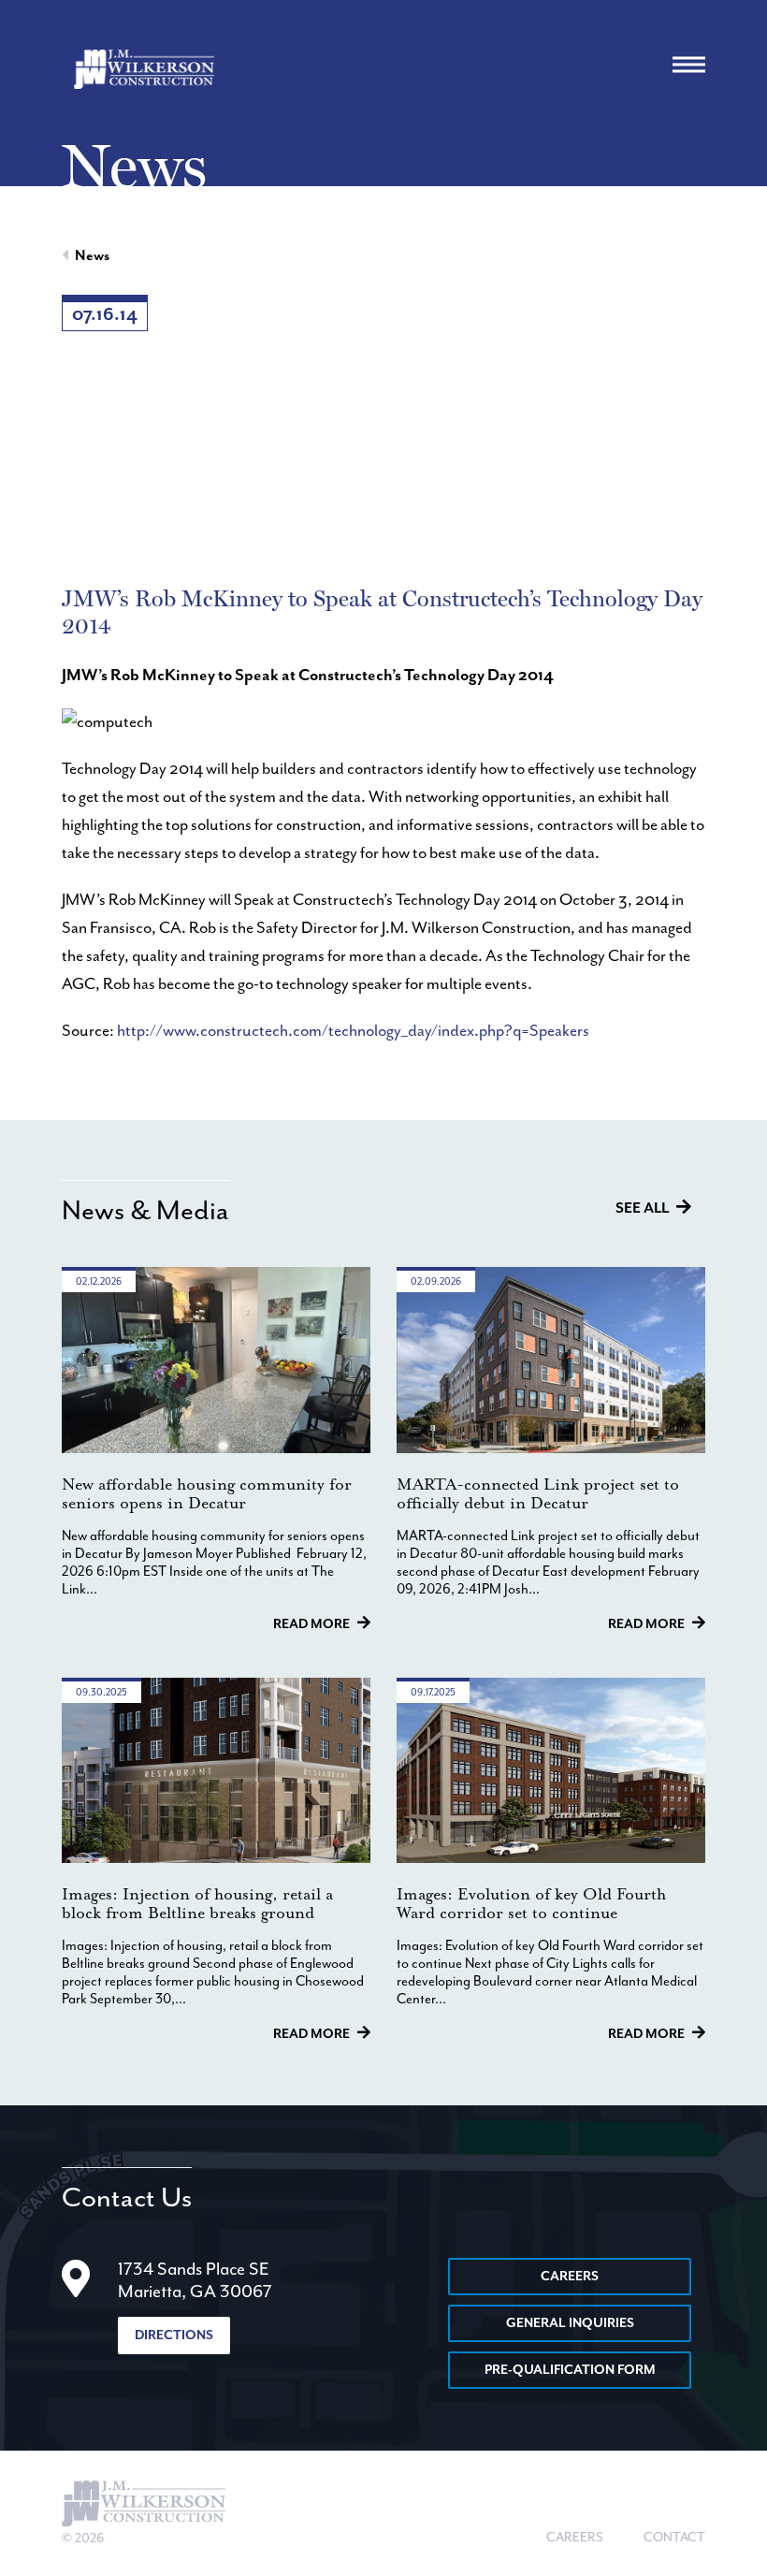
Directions (174, 2336)
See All (642, 1209)
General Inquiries (570, 2323)
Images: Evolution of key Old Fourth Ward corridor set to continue (531, 1904)
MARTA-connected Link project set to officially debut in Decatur (538, 1494)
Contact (674, 2538)
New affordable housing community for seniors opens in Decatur (207, 1494)
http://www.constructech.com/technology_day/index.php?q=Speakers (353, 1031)
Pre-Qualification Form (570, 2370)
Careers (570, 2277)
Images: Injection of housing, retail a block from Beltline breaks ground (197, 1904)
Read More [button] (311, 1624)
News (92, 256)
